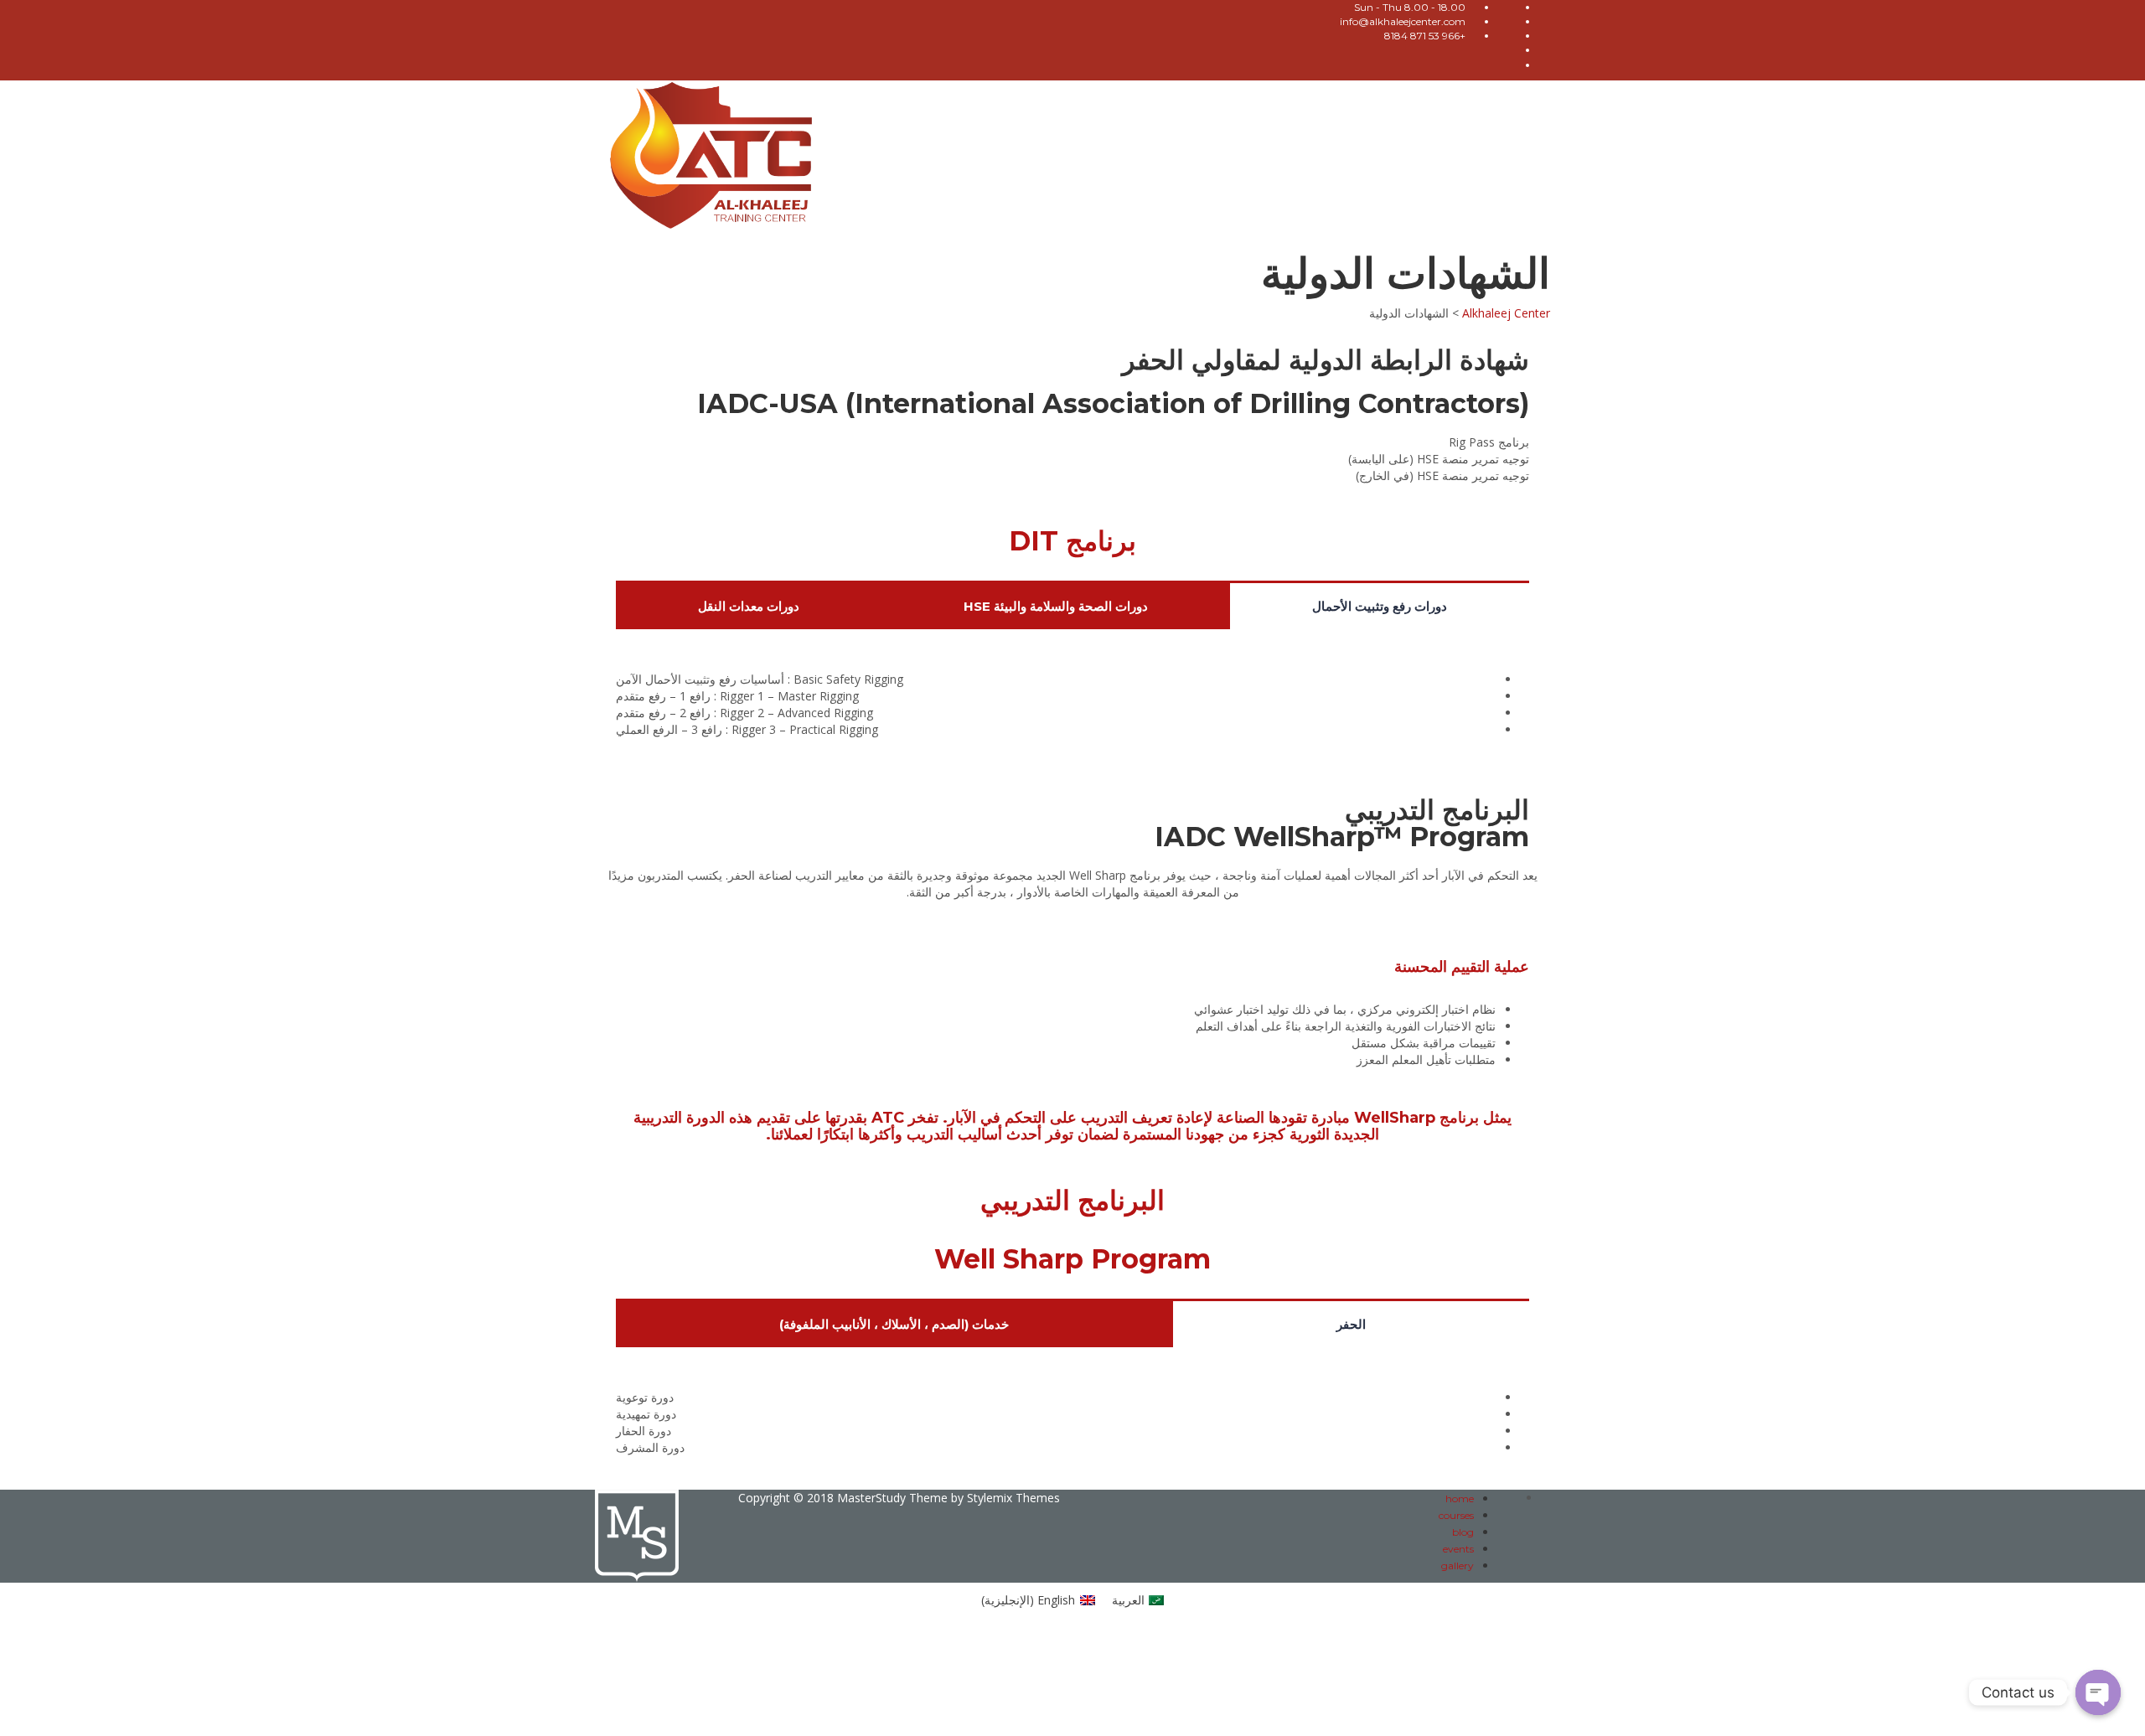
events (1458, 1549)
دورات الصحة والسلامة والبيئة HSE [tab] (1056, 606)
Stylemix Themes (1013, 1498)
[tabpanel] (1072, 709)
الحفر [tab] (1351, 1324)
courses (1456, 1515)
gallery (1458, 1565)
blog (1463, 1532)
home (1460, 1498)
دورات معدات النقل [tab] (749, 606)
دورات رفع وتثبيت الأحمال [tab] (1380, 606)
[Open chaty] (2098, 1692)
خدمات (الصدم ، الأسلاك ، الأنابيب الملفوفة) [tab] (894, 1324)
